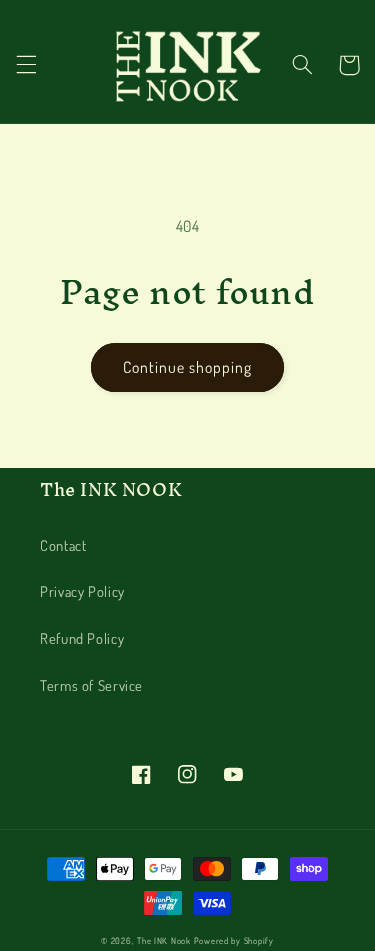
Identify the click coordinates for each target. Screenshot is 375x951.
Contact (63, 545)
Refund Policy (82, 638)
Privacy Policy (82, 591)
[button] (26, 65)
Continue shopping (188, 367)
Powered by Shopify (234, 940)
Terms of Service (91, 685)
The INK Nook (164, 940)
